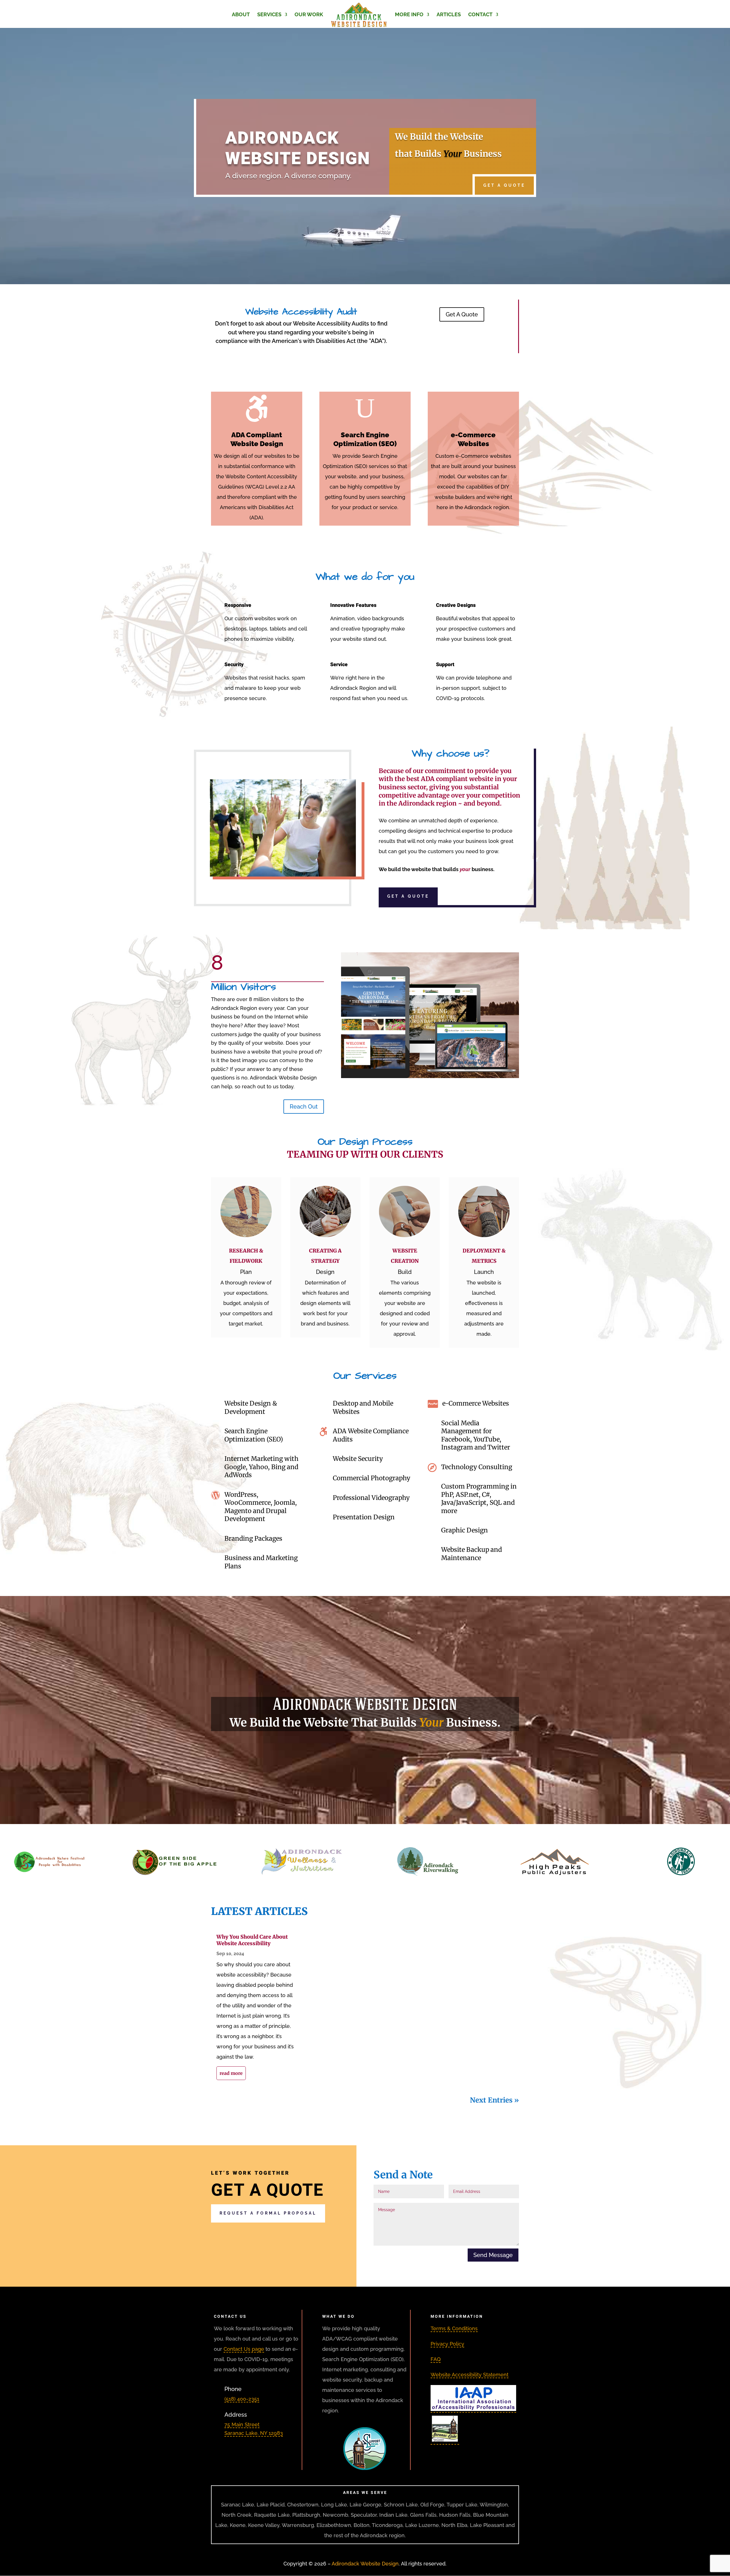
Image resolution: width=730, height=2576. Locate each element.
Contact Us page (244, 2349)
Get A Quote (504, 185)
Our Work (309, 15)
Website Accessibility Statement (470, 2375)
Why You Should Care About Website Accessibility (252, 1940)
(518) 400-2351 (242, 2399)
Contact (480, 15)
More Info (409, 15)
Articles (449, 15)
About (241, 15)
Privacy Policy (447, 2344)
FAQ (436, 2359)
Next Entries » (494, 2100)
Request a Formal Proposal (268, 2213)
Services (269, 15)
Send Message (493, 2255)
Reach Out (304, 1107)
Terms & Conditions (454, 2328)
